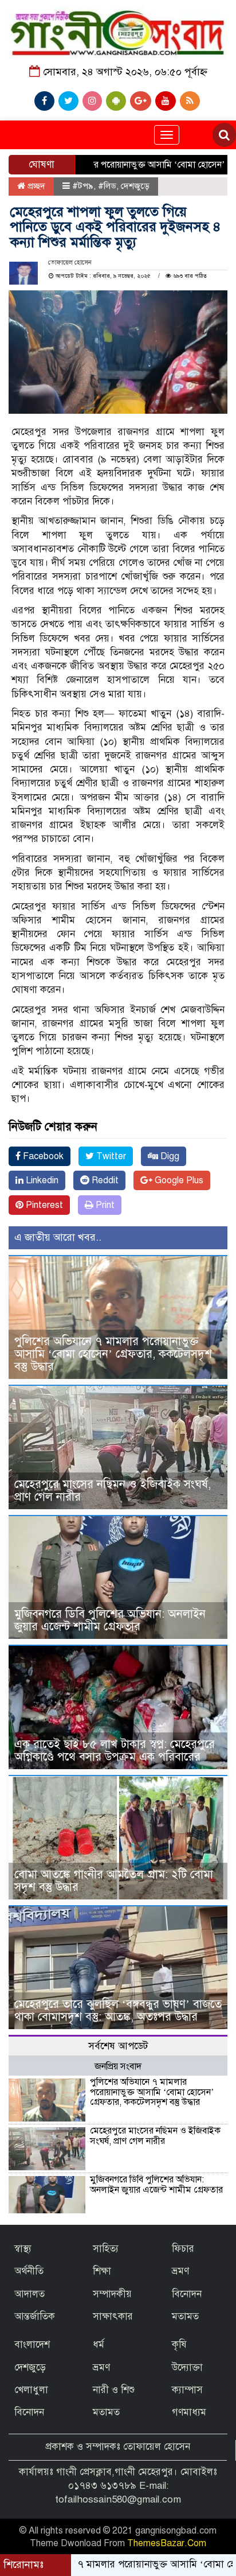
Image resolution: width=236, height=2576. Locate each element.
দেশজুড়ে (135, 186)
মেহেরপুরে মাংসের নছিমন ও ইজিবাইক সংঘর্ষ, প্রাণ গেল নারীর (113, 1491)
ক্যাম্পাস (187, 2390)
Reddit (104, 1180)
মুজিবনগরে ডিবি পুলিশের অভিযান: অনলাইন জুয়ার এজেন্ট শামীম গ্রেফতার (110, 1620)
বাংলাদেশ (32, 2344)
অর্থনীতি (29, 2271)
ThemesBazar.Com (167, 2543)
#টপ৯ (83, 186)
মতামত (185, 2316)
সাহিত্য (106, 2249)
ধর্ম (99, 2344)
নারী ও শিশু (114, 2390)
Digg (169, 1156)
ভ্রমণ (180, 2271)
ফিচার (183, 2249)
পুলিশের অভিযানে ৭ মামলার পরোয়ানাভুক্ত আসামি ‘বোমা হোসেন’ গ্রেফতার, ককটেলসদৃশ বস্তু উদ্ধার (113, 1354)
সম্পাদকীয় (112, 2294)
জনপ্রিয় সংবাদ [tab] (118, 2066)
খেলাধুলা (31, 2390)
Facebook (42, 1156)
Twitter (110, 1156)
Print (104, 1205)
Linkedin (41, 1180)
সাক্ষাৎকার (113, 2316)
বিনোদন (187, 2294)
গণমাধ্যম (189, 2412)
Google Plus (178, 1180)
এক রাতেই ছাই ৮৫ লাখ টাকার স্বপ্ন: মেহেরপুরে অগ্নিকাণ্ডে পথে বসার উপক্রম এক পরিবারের (115, 1751)
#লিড (107, 186)
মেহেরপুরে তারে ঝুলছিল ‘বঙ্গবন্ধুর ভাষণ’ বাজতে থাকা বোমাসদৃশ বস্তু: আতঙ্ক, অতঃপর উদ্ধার (118, 2010)
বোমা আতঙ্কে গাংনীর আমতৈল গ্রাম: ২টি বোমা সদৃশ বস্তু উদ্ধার (114, 1881)
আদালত (29, 2294)
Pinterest (43, 1205)
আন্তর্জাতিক (35, 2316)
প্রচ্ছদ (35, 186)
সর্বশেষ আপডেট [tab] (118, 2046)
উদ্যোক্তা (187, 2367)
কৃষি (179, 2344)
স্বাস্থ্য (23, 2249)
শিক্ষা (102, 2271)
